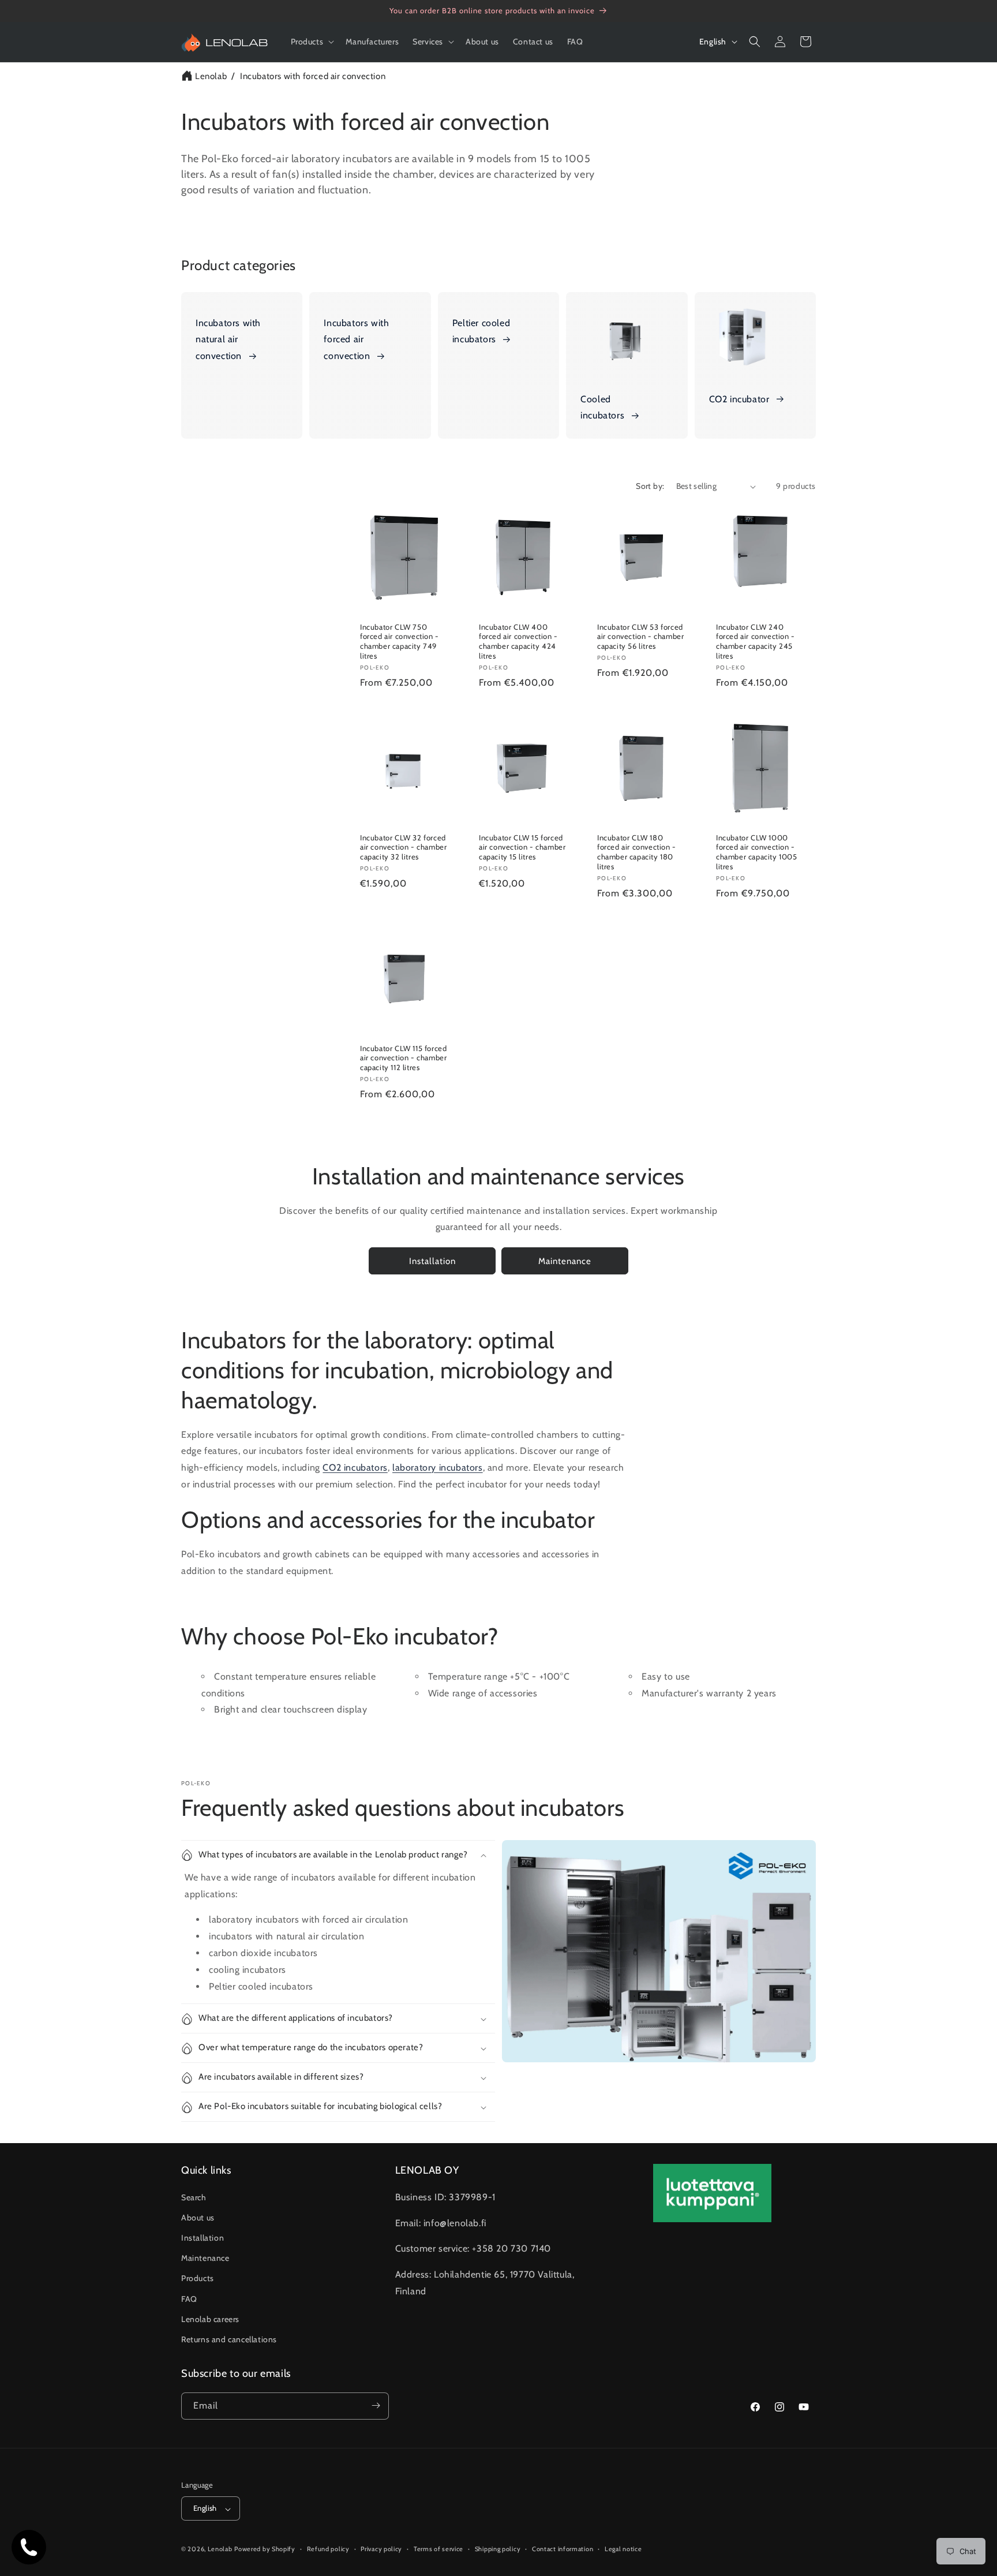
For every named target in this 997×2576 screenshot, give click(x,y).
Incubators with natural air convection (228, 340)
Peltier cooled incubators (481, 331)
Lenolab (211, 76)
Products (198, 2278)
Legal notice (623, 2549)
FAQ (189, 2298)
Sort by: (650, 486)
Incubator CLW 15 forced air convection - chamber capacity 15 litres (522, 847)
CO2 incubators (355, 1468)
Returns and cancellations (229, 2339)
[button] (312, 42)
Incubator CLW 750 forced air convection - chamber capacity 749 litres (400, 642)
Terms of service (438, 2549)
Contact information (563, 2549)
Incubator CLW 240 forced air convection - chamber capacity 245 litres (756, 642)
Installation (432, 1261)
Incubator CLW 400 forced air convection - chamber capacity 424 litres (518, 642)
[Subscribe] (376, 2405)
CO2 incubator (739, 399)
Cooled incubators (602, 407)
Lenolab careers (210, 2319)
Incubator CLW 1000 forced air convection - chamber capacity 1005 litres (757, 852)
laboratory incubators (438, 1468)
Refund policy (328, 2549)
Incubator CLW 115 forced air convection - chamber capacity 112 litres (403, 1058)
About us (198, 2217)
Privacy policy (381, 2549)
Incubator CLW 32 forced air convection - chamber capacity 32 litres (403, 847)
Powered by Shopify (265, 2549)
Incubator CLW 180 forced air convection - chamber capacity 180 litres (637, 852)
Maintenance (565, 1261)
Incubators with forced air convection (313, 76)
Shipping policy (498, 2549)
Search (194, 2197)
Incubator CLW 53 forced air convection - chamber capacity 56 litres (640, 637)
